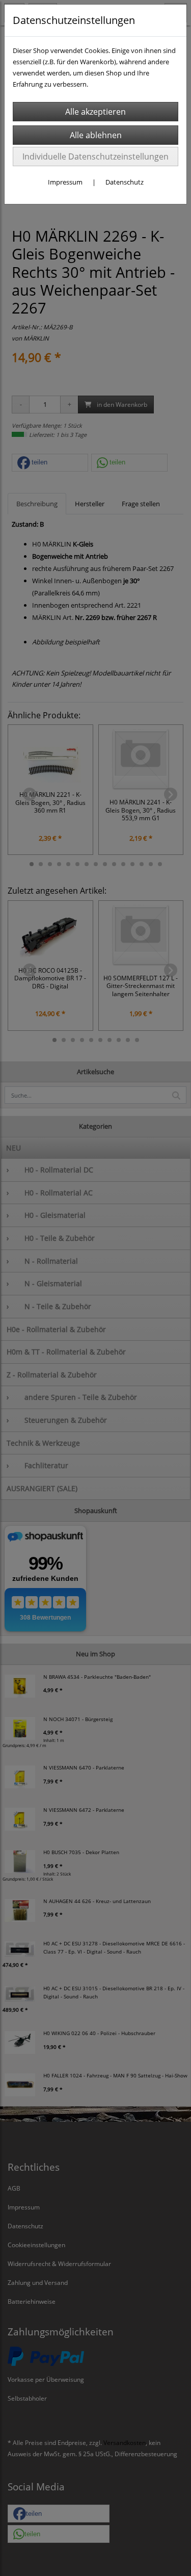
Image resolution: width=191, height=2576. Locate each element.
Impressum (65, 182)
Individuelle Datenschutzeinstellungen (95, 157)
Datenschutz (125, 182)
